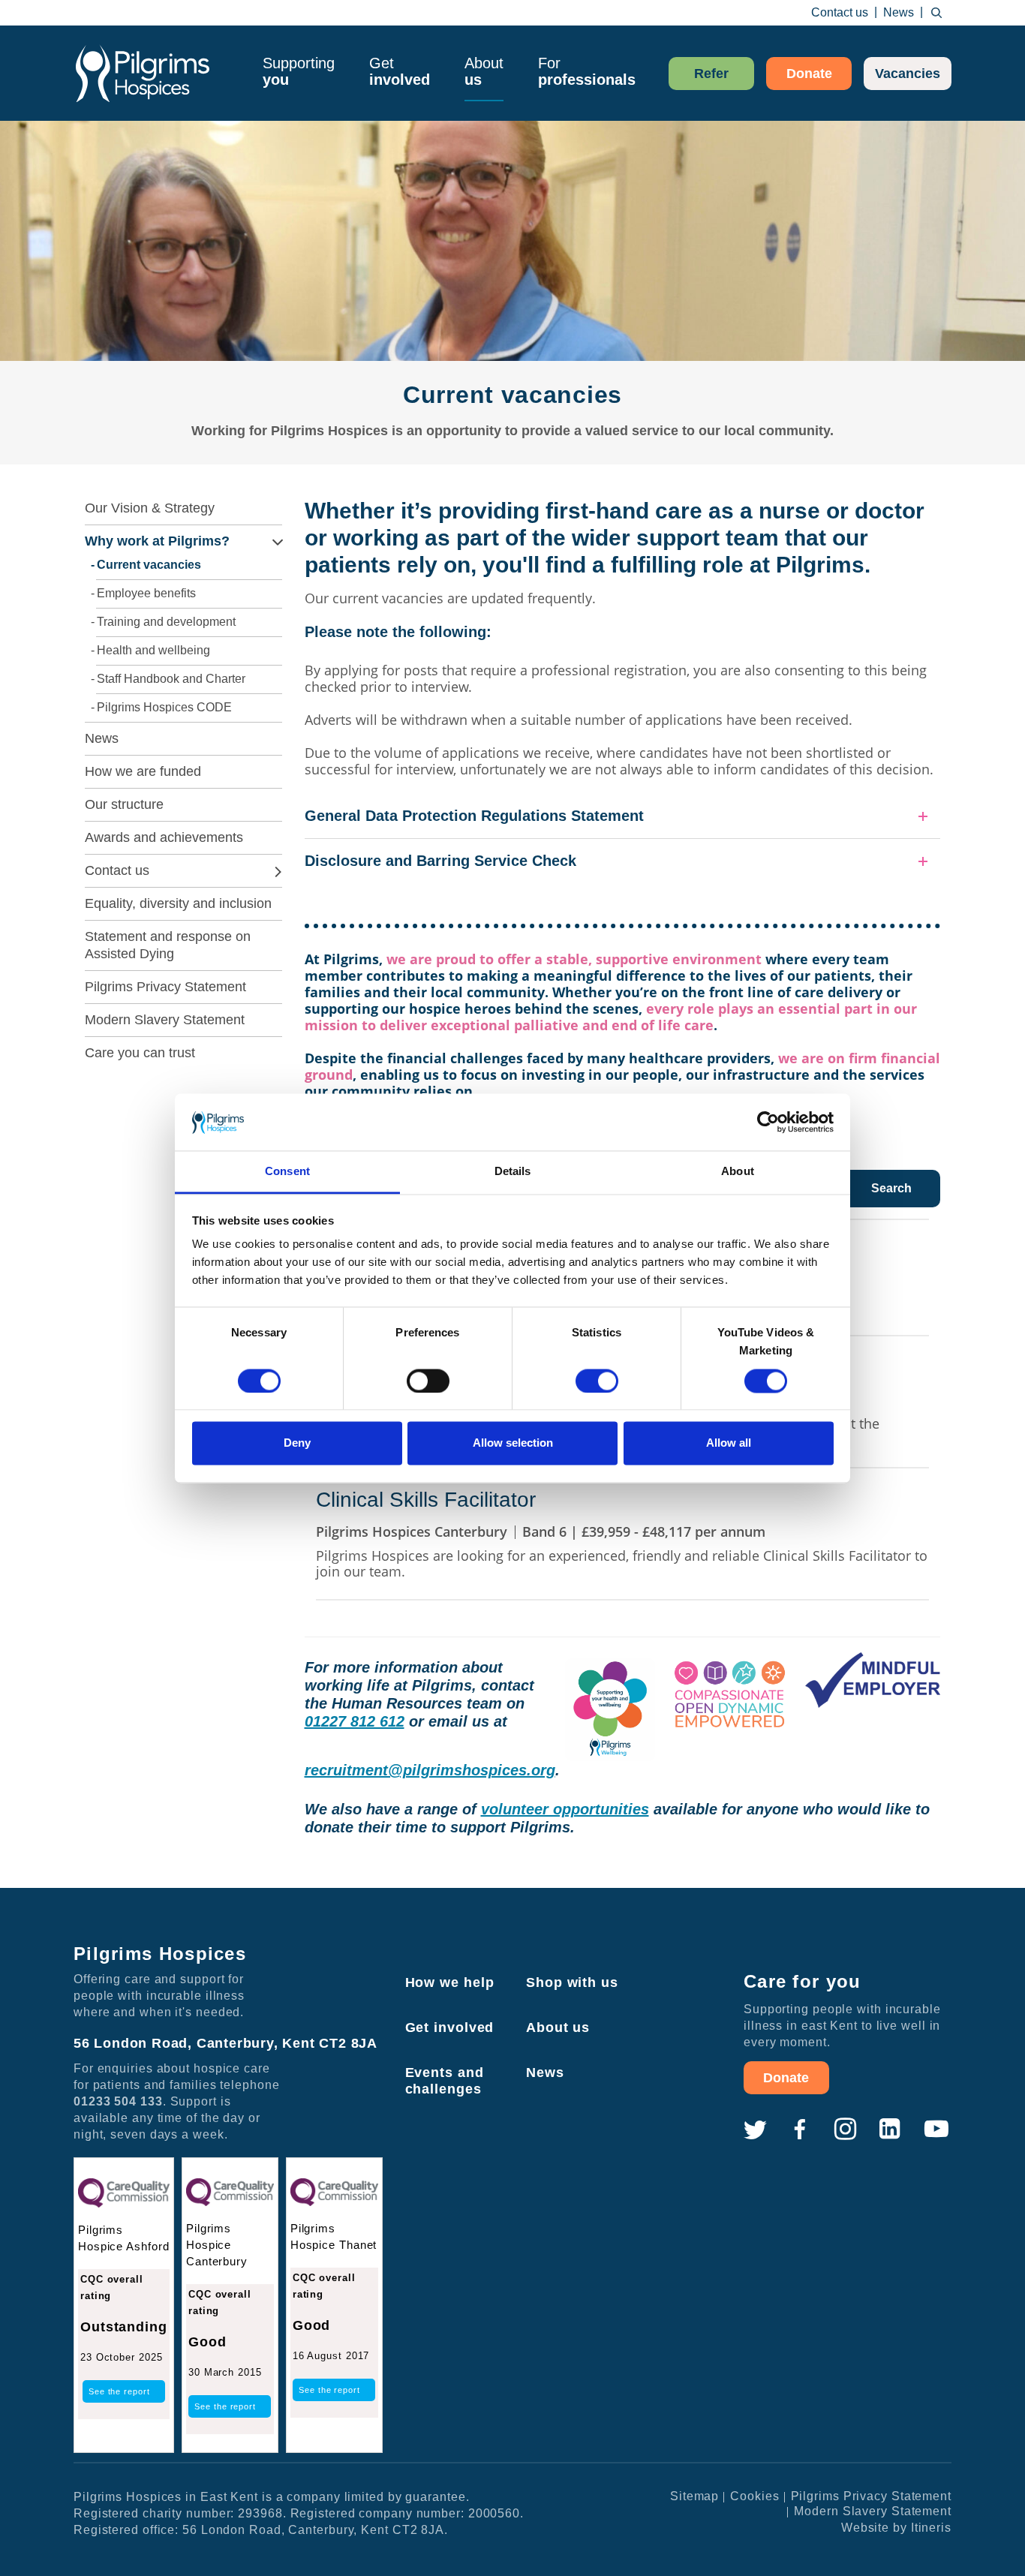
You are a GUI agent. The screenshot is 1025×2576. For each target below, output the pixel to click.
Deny (297, 1443)
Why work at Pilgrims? (157, 541)
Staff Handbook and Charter (171, 679)
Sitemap (694, 2496)
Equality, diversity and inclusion (178, 903)
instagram (845, 2130)
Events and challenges (445, 2081)
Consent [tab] (287, 1172)
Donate (809, 74)
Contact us (840, 12)
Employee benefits (146, 593)
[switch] (428, 1381)
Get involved (450, 2027)
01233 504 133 (118, 2101)
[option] (512, 301)
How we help (450, 1982)
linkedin (890, 2130)
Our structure (124, 804)
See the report (119, 2391)
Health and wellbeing (153, 650)
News (899, 12)
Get (400, 71)
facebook (800, 2130)
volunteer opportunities (565, 1809)
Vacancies (908, 74)
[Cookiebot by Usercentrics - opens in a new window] (768, 1122)
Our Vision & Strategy (150, 508)
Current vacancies (149, 565)
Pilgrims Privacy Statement (165, 987)
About (484, 71)
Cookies (754, 2496)
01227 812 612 (355, 1721)
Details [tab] (513, 1172)
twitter (755, 2130)
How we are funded (143, 771)
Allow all (729, 1443)
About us (558, 2027)
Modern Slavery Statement (165, 1020)
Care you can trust (140, 1053)
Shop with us (572, 1982)
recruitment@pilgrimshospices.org (430, 1770)
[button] (623, 816)
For (587, 71)
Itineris (931, 2528)
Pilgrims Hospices (143, 73)
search (936, 13)
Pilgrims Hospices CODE (164, 707)
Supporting (299, 71)
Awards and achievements (164, 837)
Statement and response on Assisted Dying (168, 945)
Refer (711, 74)
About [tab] (738, 1172)
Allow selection (513, 1443)
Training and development (166, 622)
